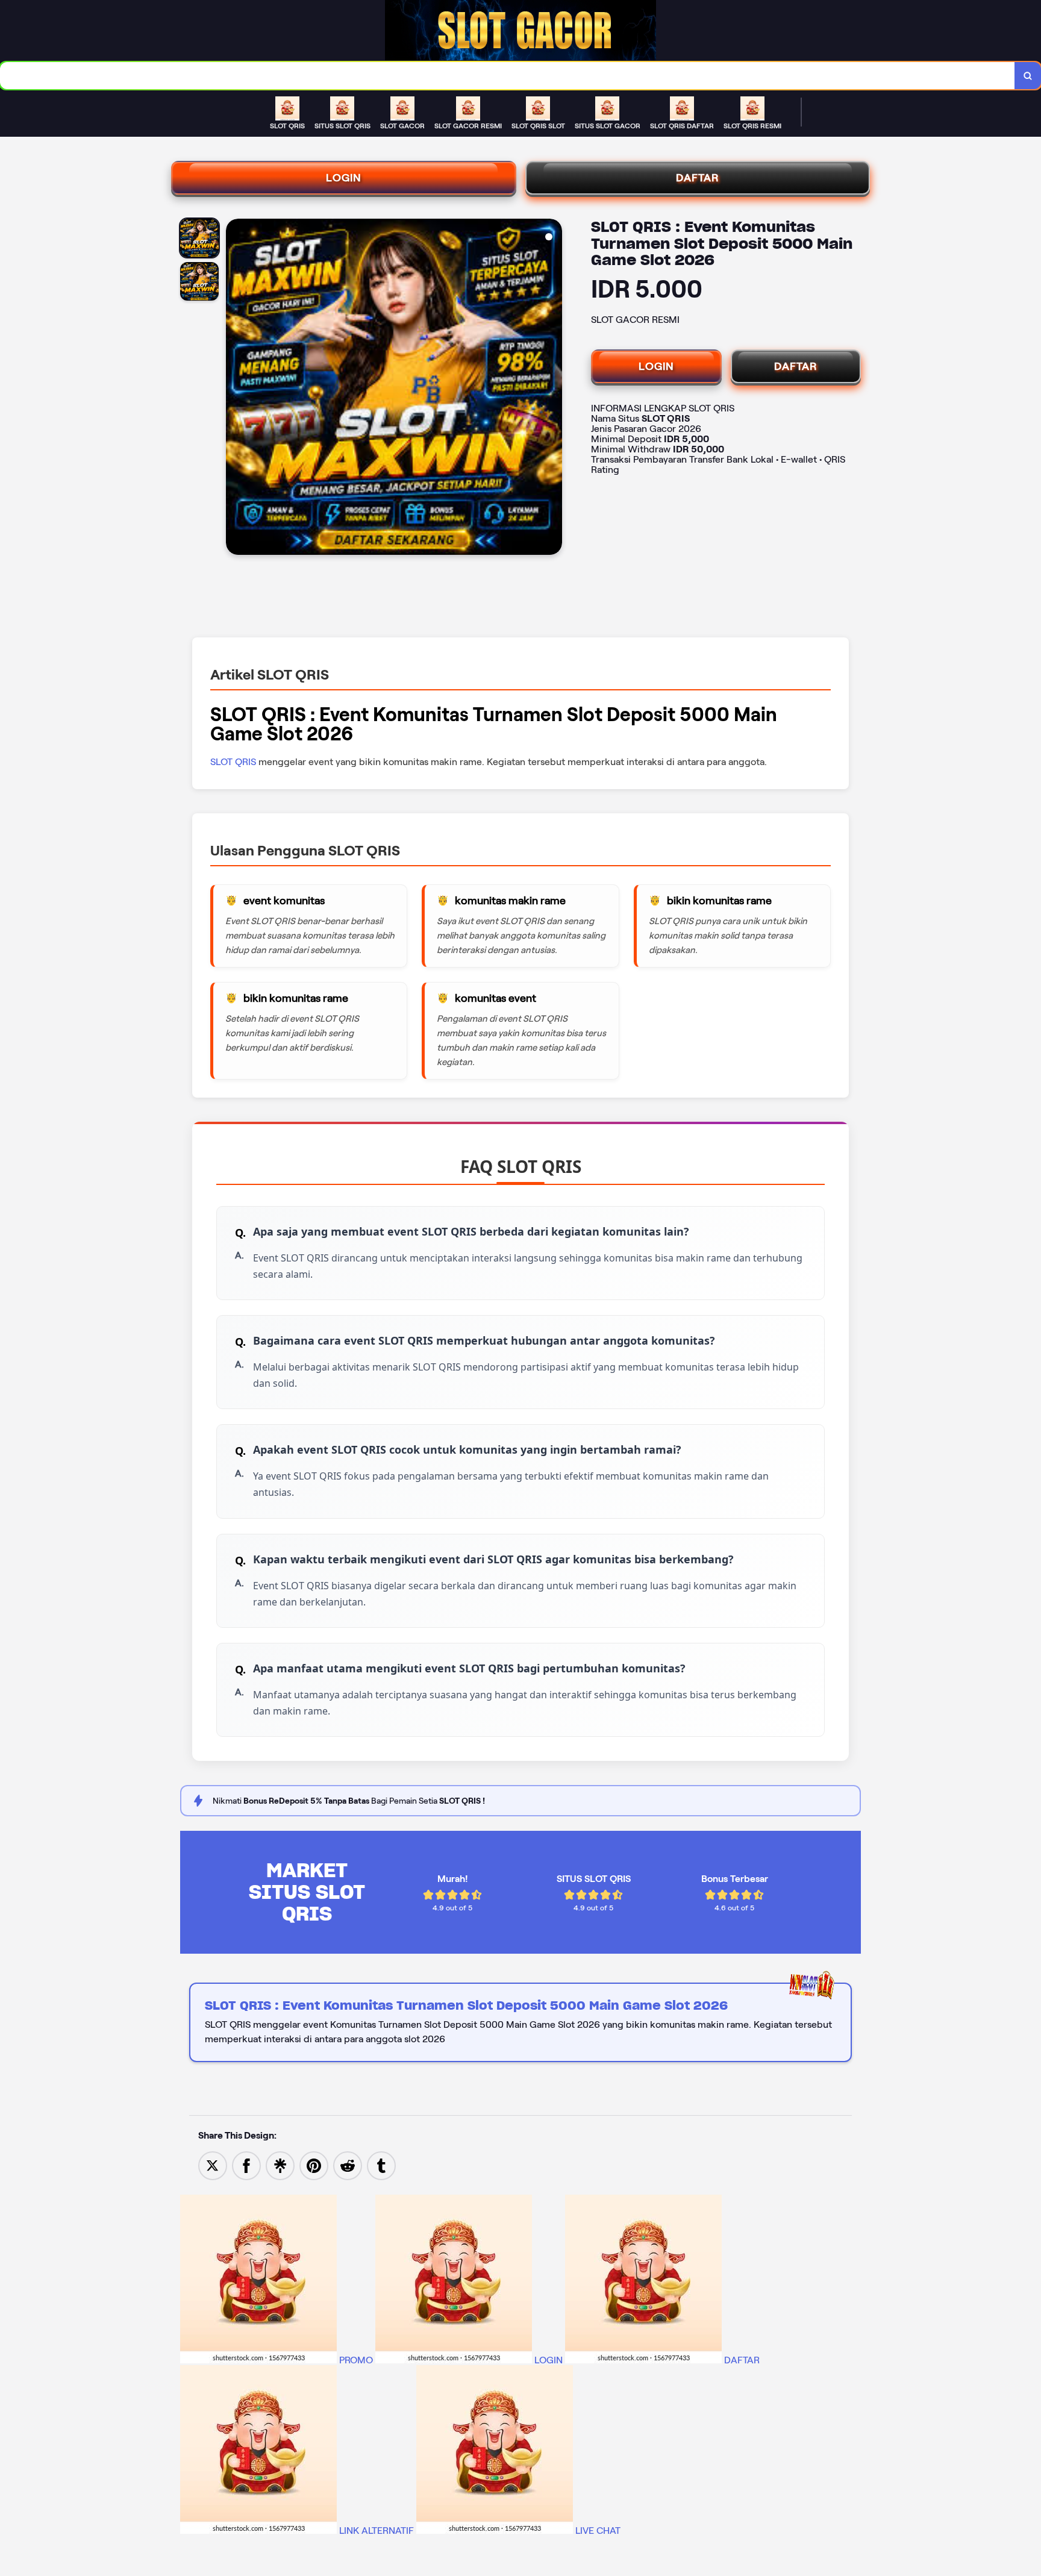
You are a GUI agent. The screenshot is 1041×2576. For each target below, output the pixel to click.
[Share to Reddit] (348, 2165)
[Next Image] (552, 389)
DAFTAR (698, 178)
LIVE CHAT (597, 2531)
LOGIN (344, 178)
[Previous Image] (236, 389)
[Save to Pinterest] (314, 2165)
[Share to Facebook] (246, 2165)
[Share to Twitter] (213, 2165)
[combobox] (508, 76)
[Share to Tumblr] (381, 2165)
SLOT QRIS (234, 762)
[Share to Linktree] (280, 2165)
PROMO (356, 2360)
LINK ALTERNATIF (377, 2531)
